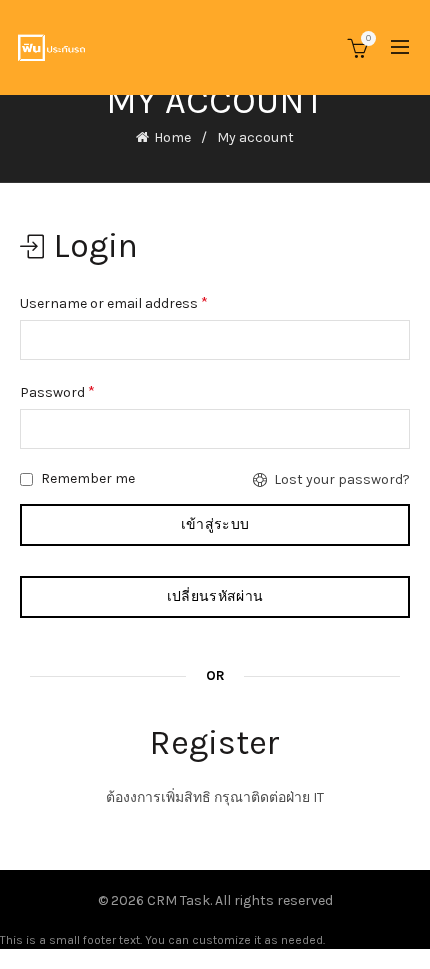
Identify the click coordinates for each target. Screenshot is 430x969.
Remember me (86, 478)
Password (57, 391)
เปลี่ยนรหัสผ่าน (215, 596)
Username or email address (114, 302)
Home (172, 137)
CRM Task (178, 900)
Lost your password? (342, 479)
